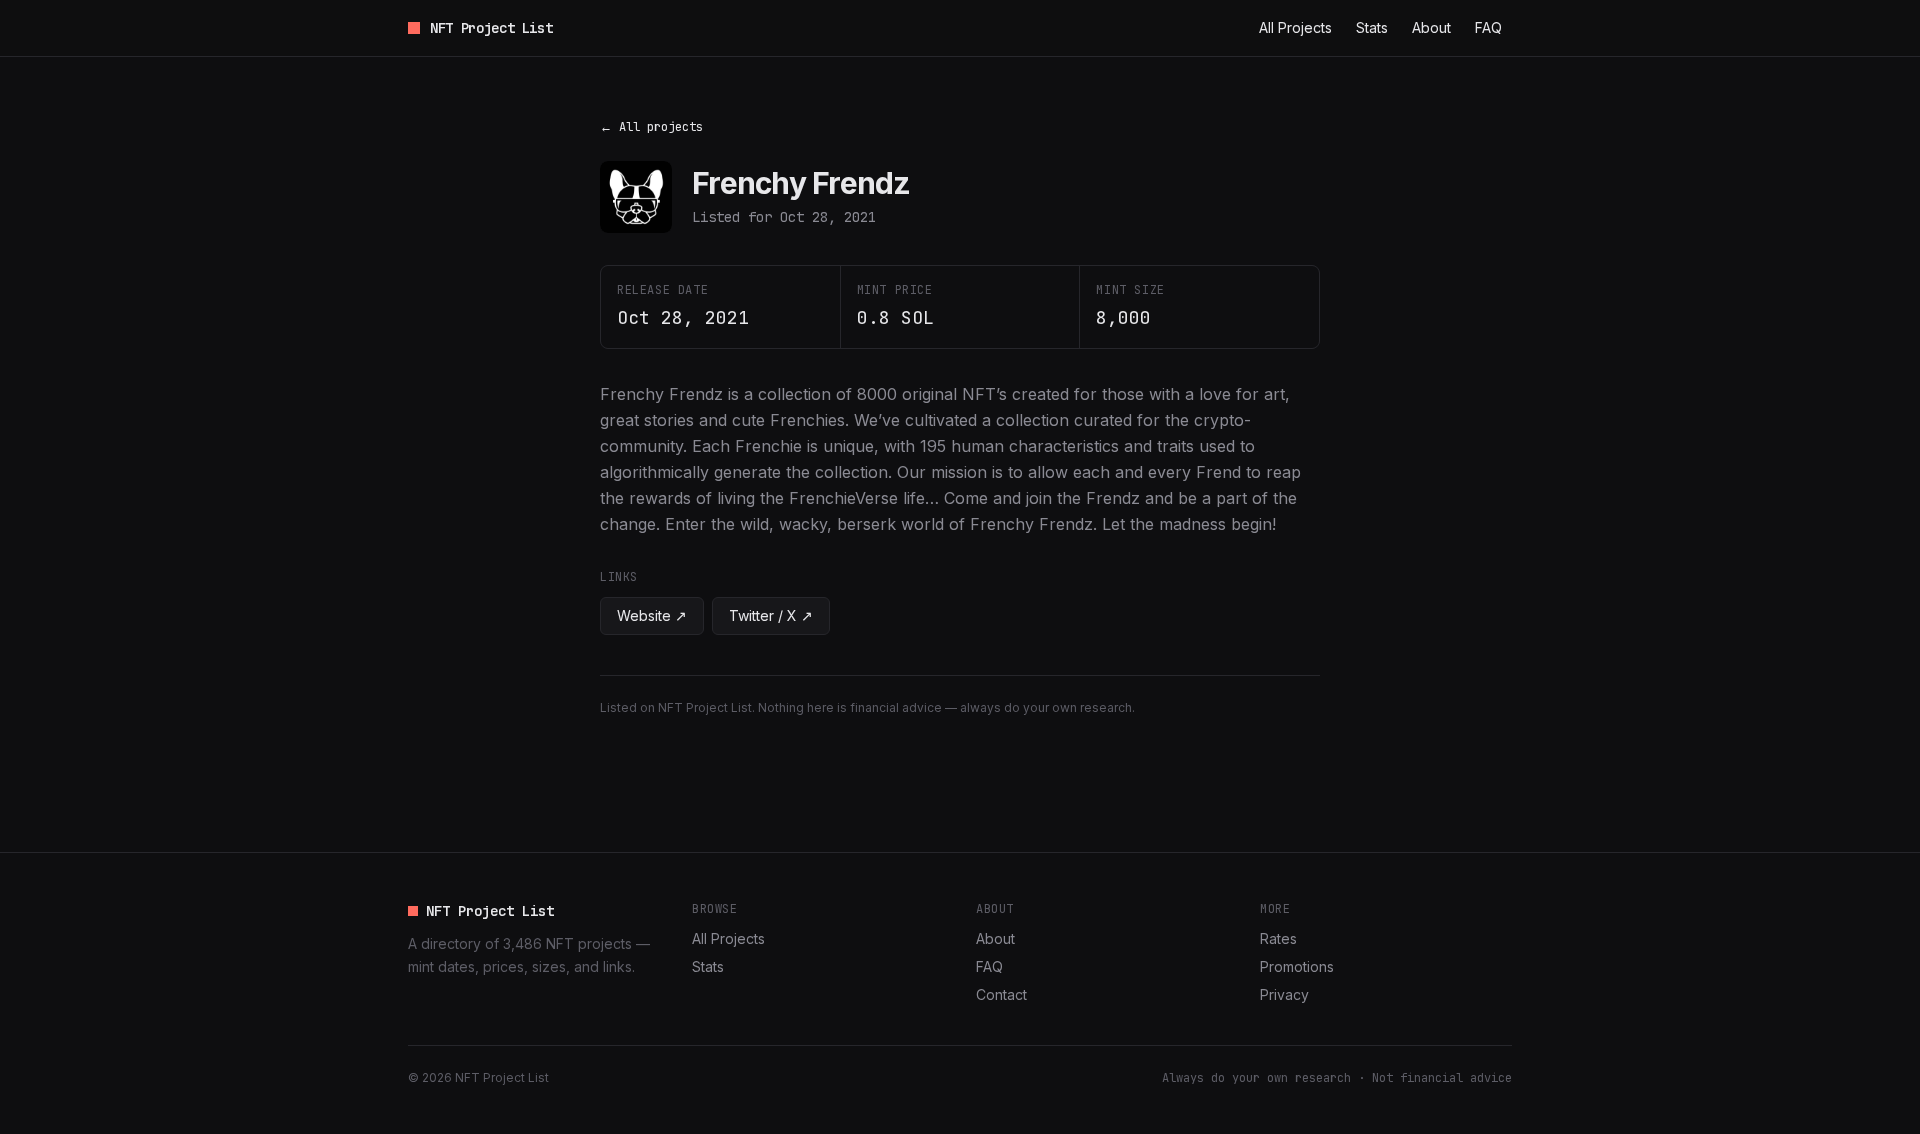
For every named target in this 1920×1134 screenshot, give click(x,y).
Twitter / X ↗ (771, 615)
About (1431, 27)
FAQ (1488, 27)
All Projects (1295, 27)
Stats (1372, 27)
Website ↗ (652, 615)
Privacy (1284, 994)
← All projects (651, 127)
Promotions (1297, 966)
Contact (1001, 994)
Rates (1278, 938)
